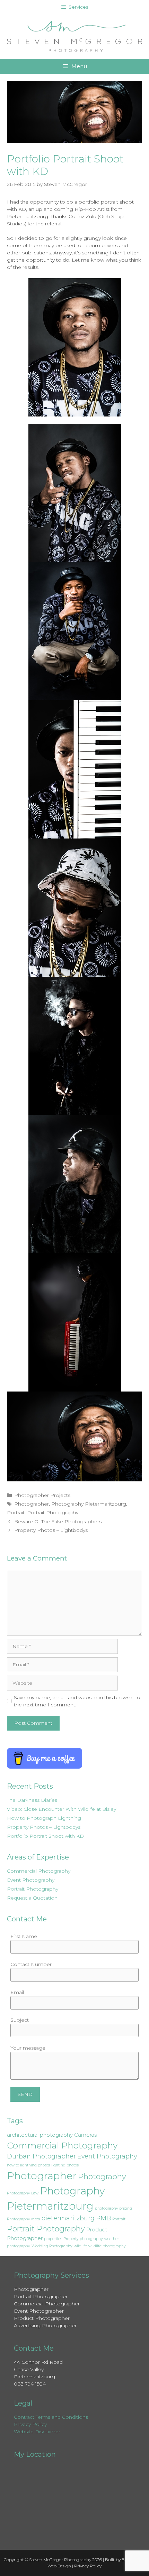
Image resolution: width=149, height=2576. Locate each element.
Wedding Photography (52, 2246)
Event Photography (31, 1880)
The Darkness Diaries (32, 1800)
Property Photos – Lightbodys (51, 1530)
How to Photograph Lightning (44, 1818)
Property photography (83, 2239)
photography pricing (113, 2208)
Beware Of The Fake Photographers (58, 1521)
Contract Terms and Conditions (51, 2417)
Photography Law (23, 2193)
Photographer (32, 1504)
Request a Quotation (32, 1898)
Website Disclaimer (37, 2432)
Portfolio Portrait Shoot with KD (45, 1836)
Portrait (16, 1512)
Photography (102, 2177)
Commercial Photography (39, 1871)
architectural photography (40, 2135)
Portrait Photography (53, 1512)
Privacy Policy (30, 2424)
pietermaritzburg (68, 2218)
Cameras (85, 2135)
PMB (103, 2218)
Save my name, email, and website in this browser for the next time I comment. (78, 1701)
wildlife (80, 2246)
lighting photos (65, 2165)
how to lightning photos (28, 2165)
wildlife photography (107, 2246)
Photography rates (23, 2219)
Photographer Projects (42, 1495)
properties (53, 2239)
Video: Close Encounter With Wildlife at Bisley (62, 1809)
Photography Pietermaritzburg (89, 1504)
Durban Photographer (41, 2156)
